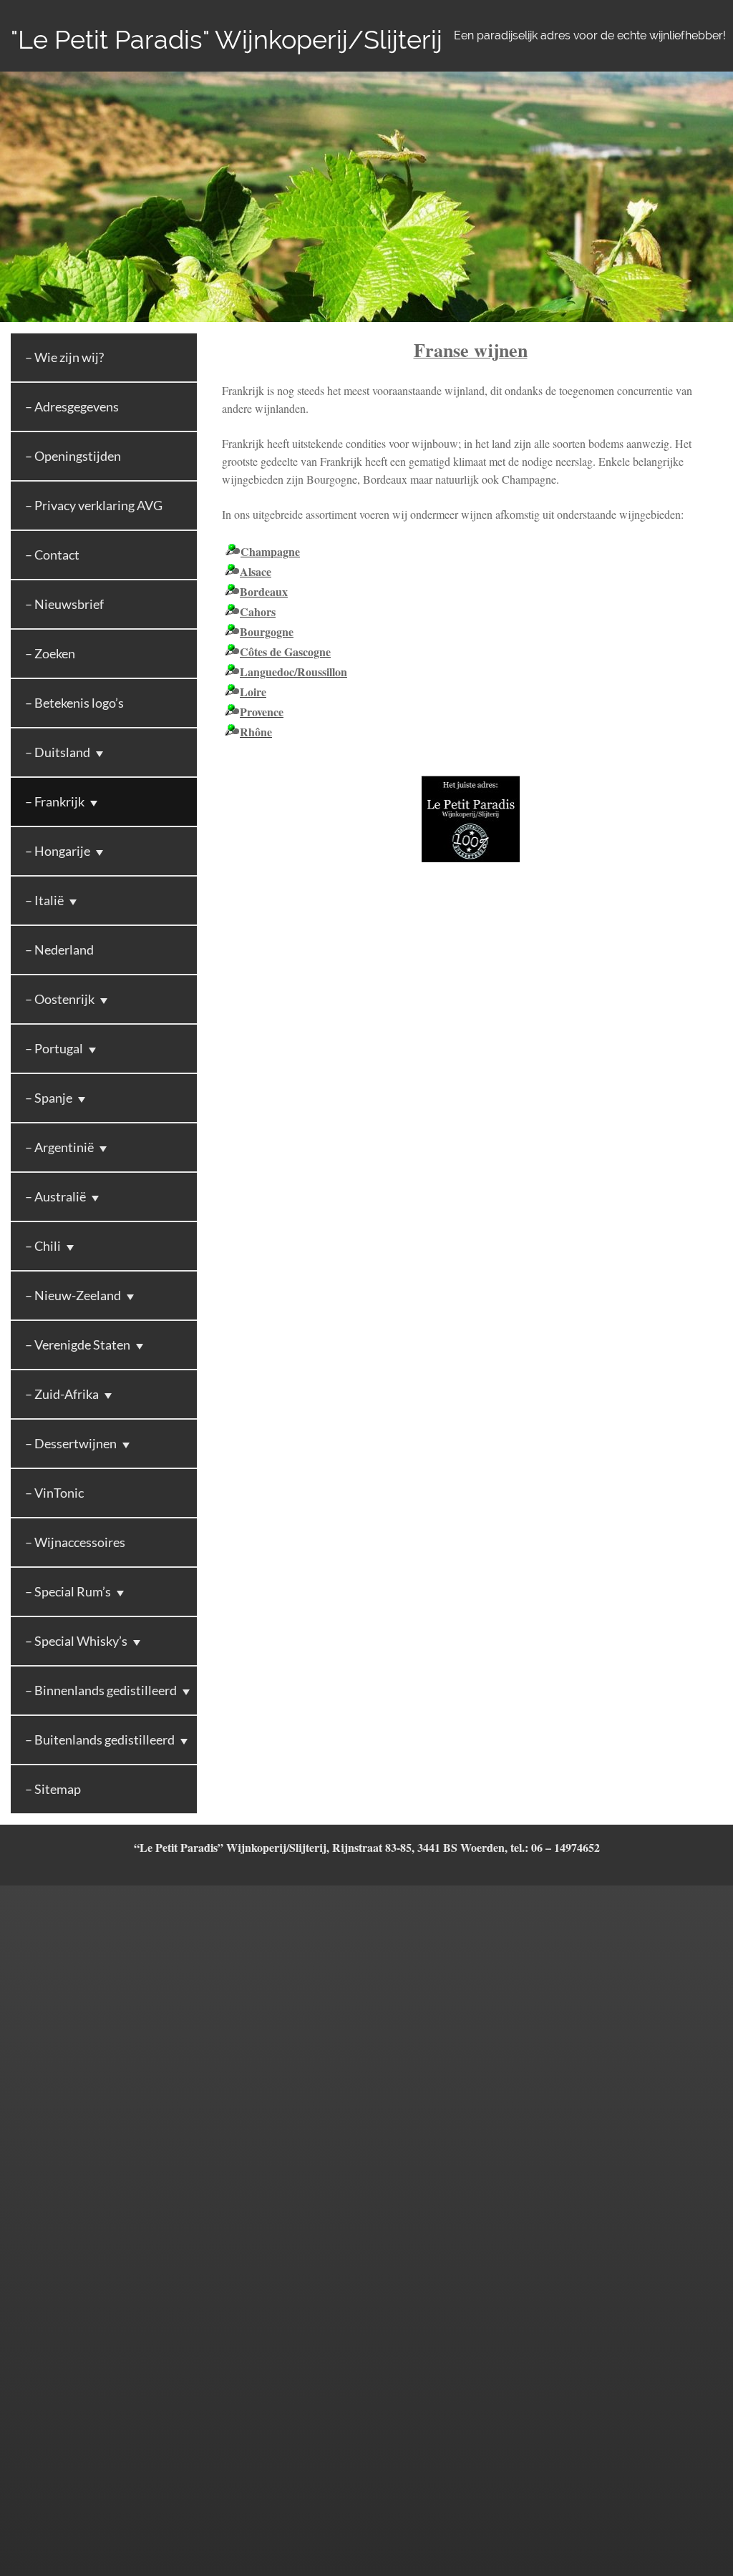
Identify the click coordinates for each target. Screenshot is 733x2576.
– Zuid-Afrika (62, 1394)
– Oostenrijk (60, 999)
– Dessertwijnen (71, 1443)
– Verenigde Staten (78, 1345)
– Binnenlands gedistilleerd (101, 1690)
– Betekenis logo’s (74, 703)
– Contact (52, 555)
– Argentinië (59, 1147)
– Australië (55, 1196)
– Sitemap (53, 1789)
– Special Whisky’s (76, 1641)
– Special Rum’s (68, 1591)
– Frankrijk (55, 801)
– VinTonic (54, 1493)
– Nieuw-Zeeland (73, 1295)
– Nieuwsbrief (64, 604)
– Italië (44, 900)
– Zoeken (50, 653)
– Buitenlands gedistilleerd (100, 1740)
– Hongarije (58, 851)
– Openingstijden (73, 456)
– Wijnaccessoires (75, 1542)
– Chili (43, 1246)
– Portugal (54, 1048)
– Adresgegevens (72, 406)
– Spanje (49, 1098)
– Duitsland (58, 752)
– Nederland (59, 950)
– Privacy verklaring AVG (94, 505)
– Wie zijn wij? (64, 357)
